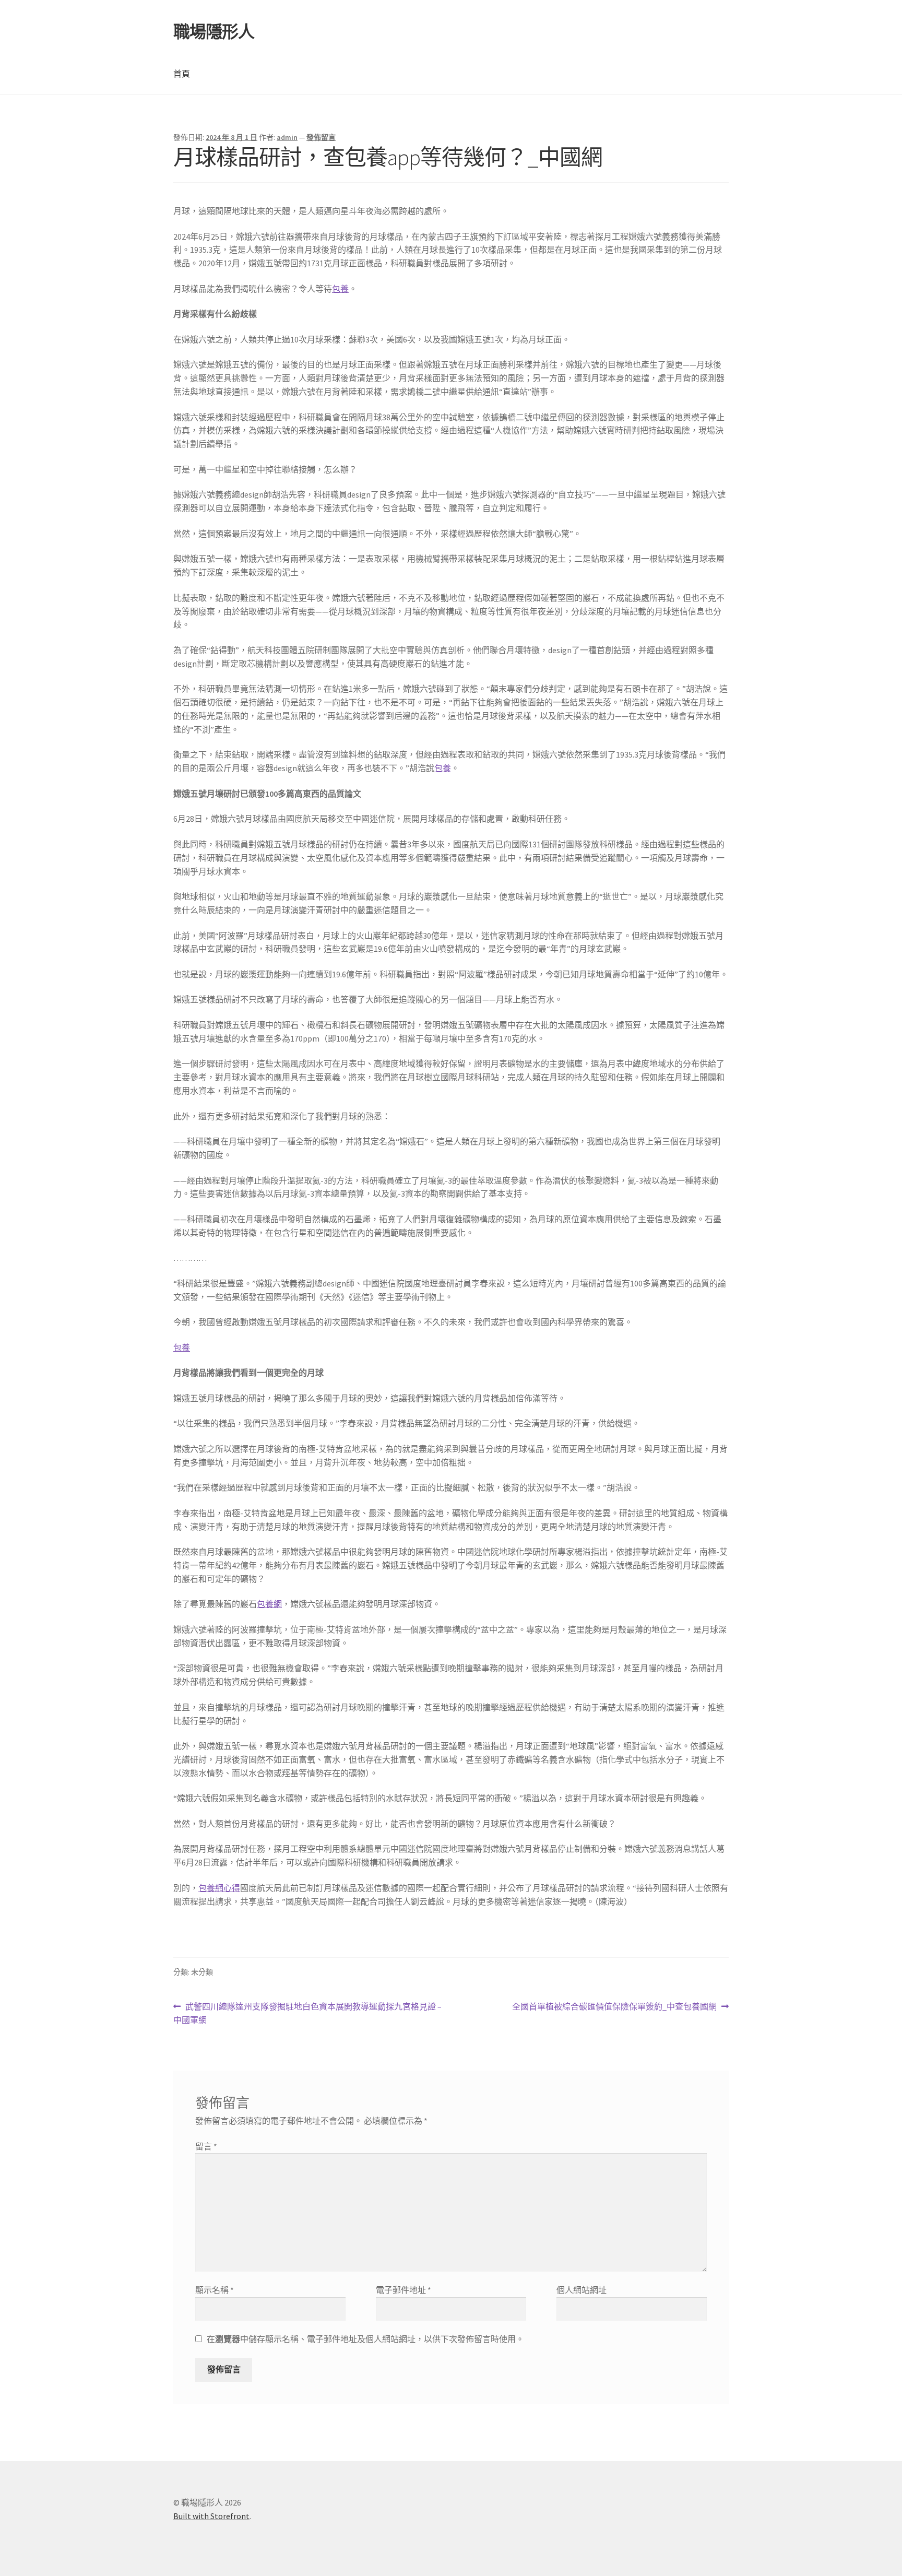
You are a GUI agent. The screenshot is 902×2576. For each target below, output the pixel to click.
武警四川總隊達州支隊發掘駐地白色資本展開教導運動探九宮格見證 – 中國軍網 (307, 2014)
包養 (340, 289)
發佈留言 (321, 137)
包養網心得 (219, 1888)
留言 (206, 2146)
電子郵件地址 (403, 2290)
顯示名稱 (215, 2290)
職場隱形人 (214, 32)
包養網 (269, 1604)
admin (287, 137)
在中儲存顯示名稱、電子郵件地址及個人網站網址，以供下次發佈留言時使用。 (365, 2339)
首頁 (182, 74)
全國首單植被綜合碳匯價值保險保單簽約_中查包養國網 (614, 2007)
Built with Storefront (211, 2516)
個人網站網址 (581, 2290)
